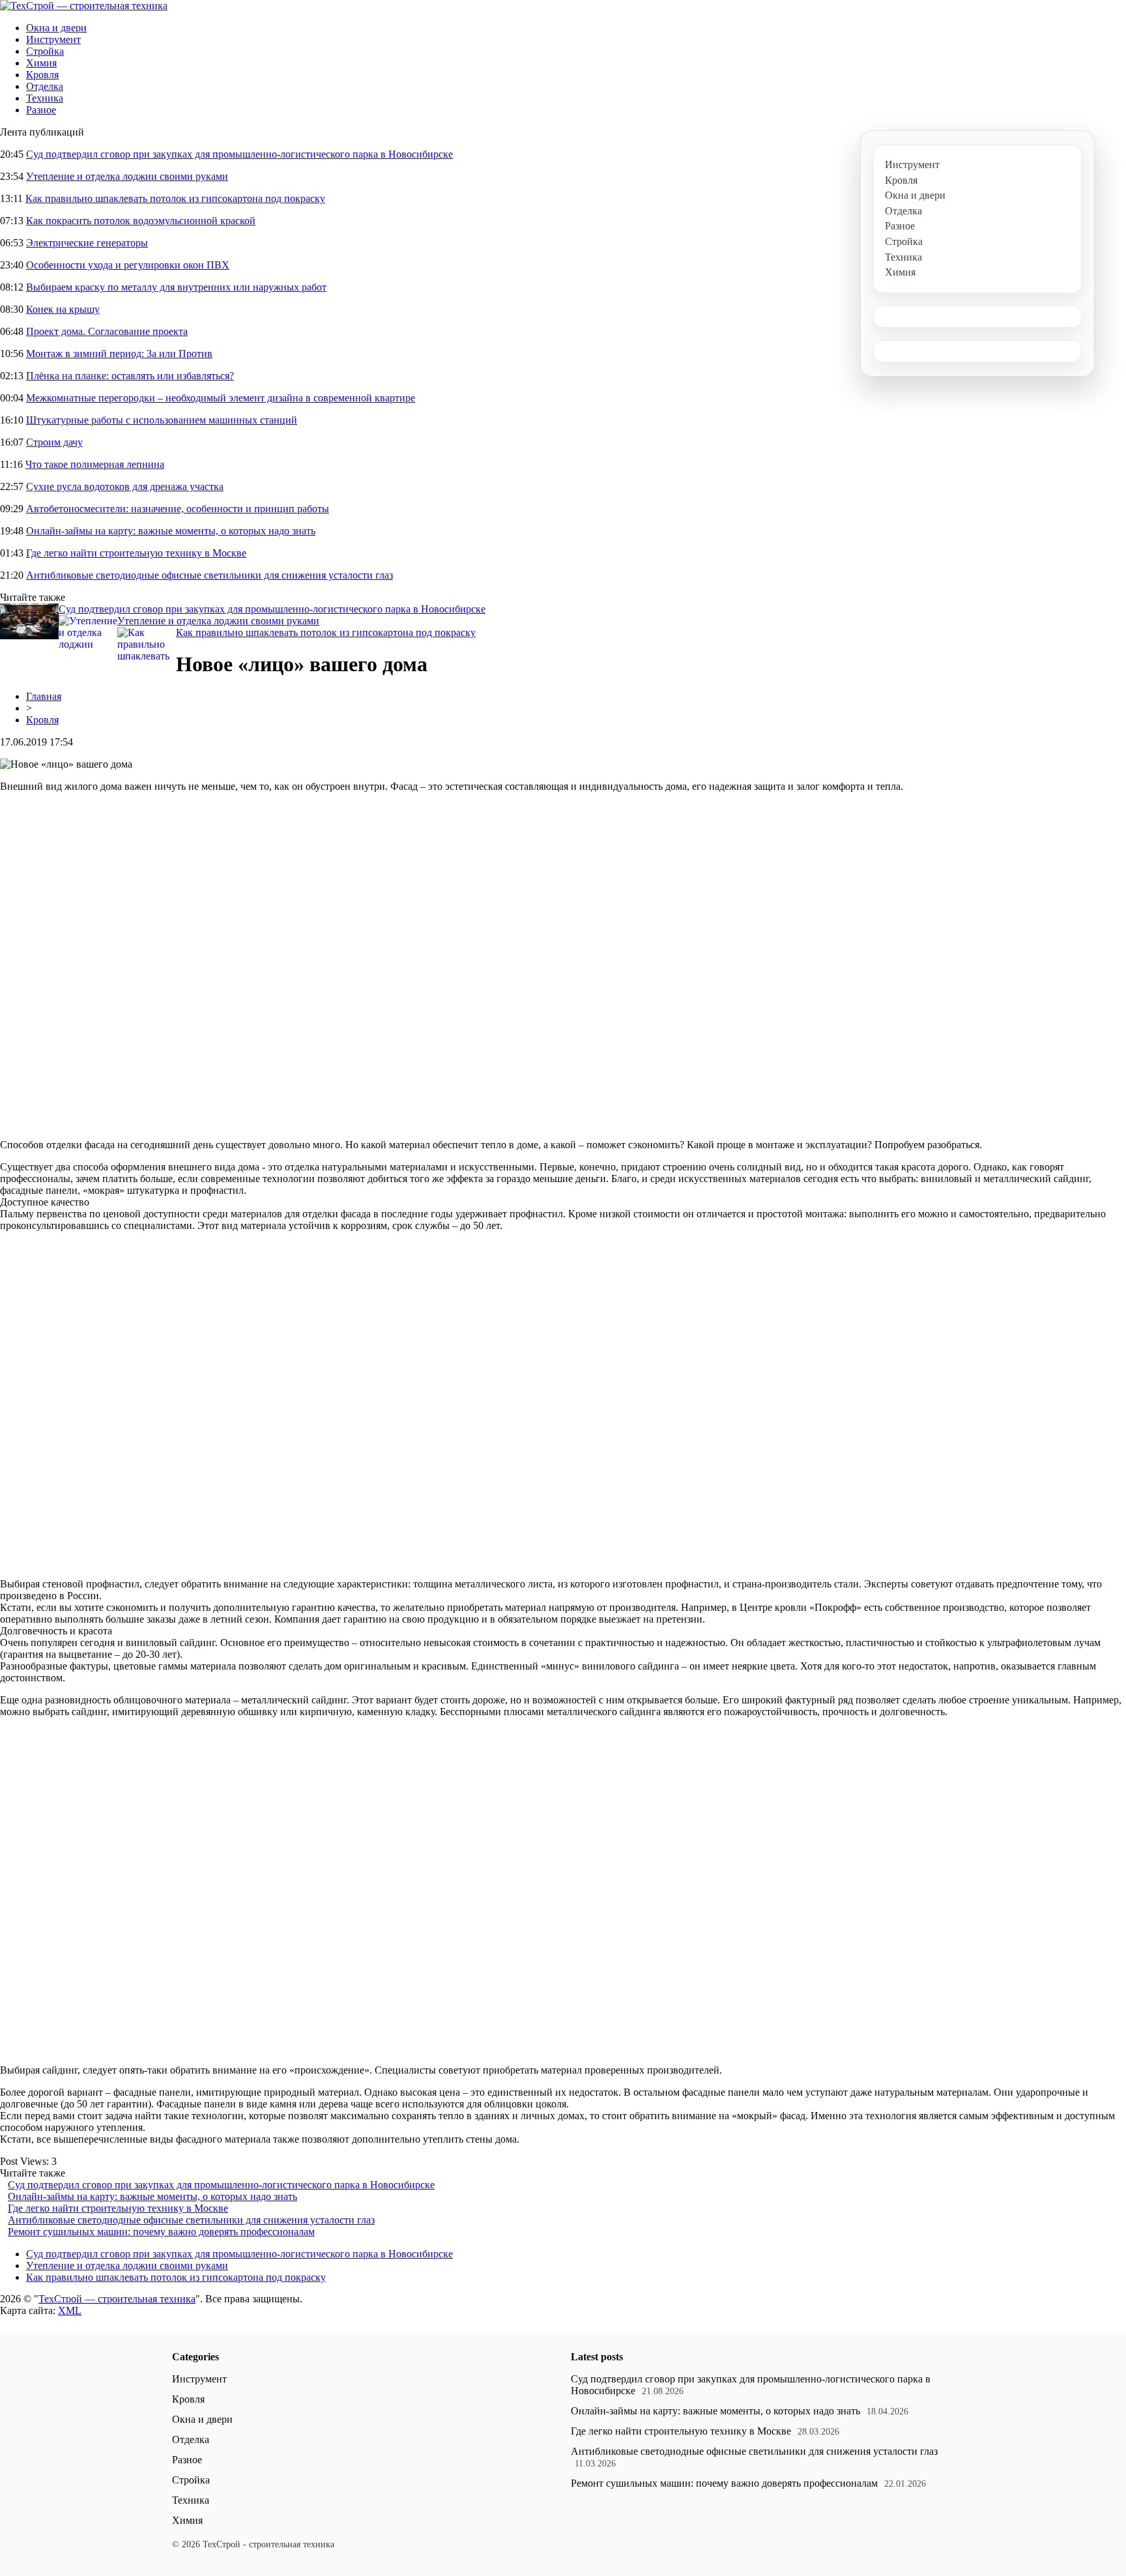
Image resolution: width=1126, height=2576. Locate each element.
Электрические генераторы (87, 243)
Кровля (42, 75)
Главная (44, 696)
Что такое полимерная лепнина (95, 464)
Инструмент (53, 39)
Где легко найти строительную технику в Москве (136, 553)
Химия (41, 63)
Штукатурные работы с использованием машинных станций (162, 420)
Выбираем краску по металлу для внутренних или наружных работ (176, 287)
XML (70, 2310)
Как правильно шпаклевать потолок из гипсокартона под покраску (175, 198)
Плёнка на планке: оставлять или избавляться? (130, 376)
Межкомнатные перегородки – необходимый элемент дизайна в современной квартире (221, 398)
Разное (41, 110)
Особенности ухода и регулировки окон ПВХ (128, 265)
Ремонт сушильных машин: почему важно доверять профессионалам (161, 2232)
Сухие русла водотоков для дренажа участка (125, 486)
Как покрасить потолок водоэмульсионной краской (141, 221)
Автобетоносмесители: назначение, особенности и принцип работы (178, 509)
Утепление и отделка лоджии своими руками (127, 176)
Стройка (45, 51)
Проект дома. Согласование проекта (107, 331)
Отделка (45, 86)
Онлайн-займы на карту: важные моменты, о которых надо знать (171, 531)
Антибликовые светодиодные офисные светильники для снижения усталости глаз (209, 575)
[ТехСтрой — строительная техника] (84, 6)
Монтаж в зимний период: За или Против (119, 354)
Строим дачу (54, 442)
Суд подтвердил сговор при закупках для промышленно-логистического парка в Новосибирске (239, 154)
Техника (45, 98)
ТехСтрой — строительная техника (117, 2299)
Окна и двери (56, 28)
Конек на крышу (63, 309)
